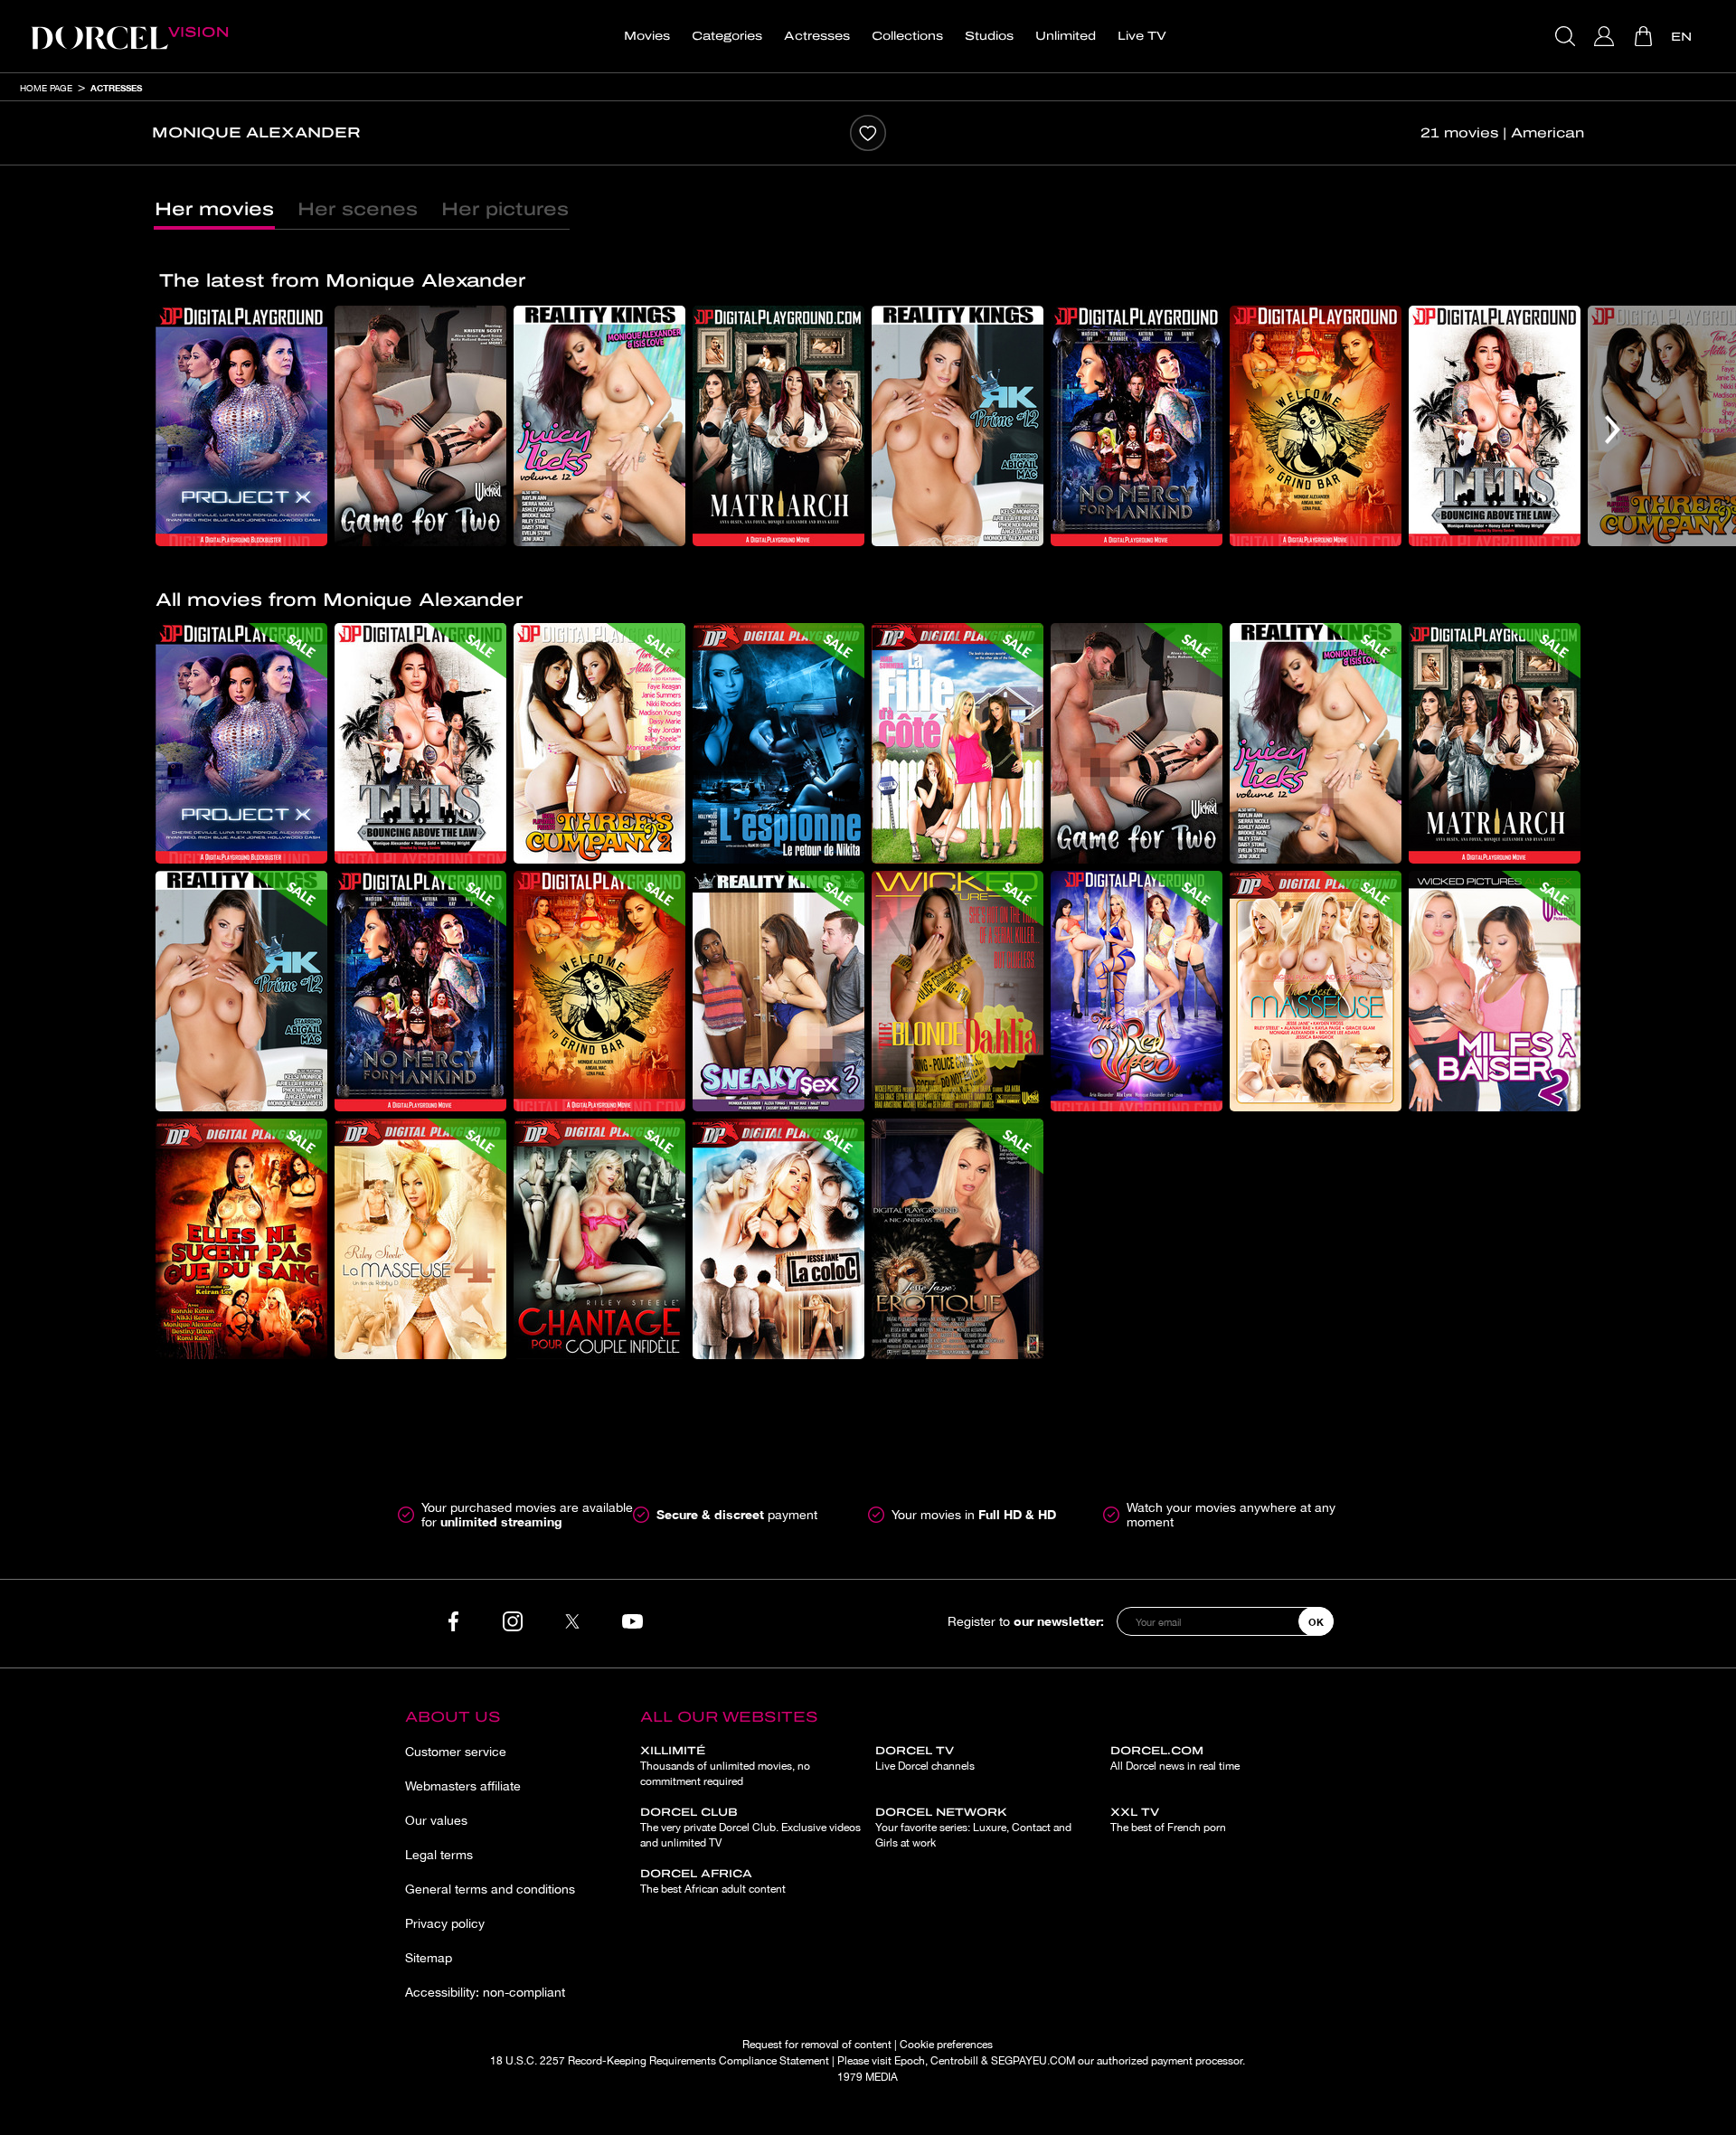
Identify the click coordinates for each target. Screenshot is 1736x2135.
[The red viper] (1137, 991)
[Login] (1606, 36)
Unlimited (1066, 36)
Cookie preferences (946, 2045)
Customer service (456, 1752)
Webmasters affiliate (463, 1786)
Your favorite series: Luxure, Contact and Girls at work (973, 1828)
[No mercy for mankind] (1137, 426)
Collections (907, 36)
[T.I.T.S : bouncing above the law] (1495, 426)
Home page (46, 88)
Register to (1026, 1621)
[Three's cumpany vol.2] (599, 743)
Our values (436, 1820)
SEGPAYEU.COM (1033, 2061)
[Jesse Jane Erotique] (958, 1239)
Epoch (910, 2061)
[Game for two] (420, 426)
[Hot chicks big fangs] (241, 1239)
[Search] (1567, 36)
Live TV (1142, 36)
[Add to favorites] (868, 133)
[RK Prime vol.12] (958, 426)
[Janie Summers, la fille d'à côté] (958, 743)
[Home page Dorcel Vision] (129, 36)
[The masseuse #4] (420, 1239)
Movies (647, 36)
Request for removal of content (817, 2045)
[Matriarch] (778, 426)
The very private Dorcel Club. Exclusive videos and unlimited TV (750, 1828)
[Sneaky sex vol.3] (778, 991)
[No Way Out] (778, 743)
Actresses (817, 36)
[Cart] (1645, 36)
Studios (989, 36)
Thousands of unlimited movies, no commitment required (725, 1766)
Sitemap (429, 1958)
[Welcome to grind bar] (1316, 426)
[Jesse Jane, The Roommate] (778, 1239)
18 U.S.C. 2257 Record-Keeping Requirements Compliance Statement (660, 2061)
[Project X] (241, 426)
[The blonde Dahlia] (958, 991)
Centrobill (954, 2061)
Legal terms (439, 1855)
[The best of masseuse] (1316, 991)
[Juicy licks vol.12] (599, 426)
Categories (727, 36)
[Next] (1613, 430)
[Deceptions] (599, 1239)
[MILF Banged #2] (1495, 991)
